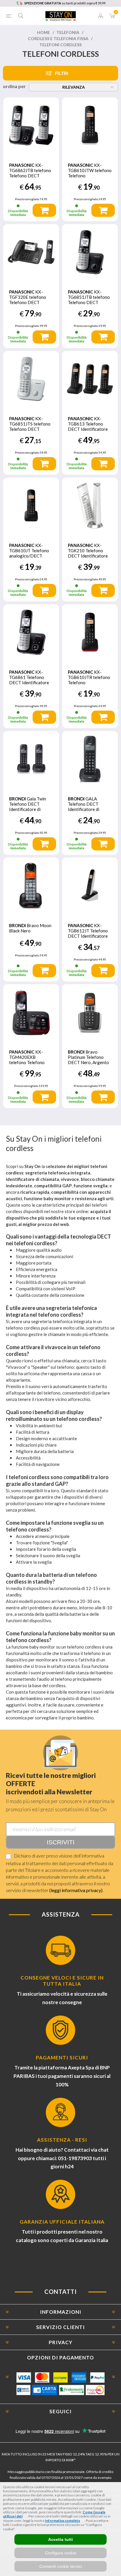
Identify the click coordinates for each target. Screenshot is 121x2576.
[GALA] (90, 759)
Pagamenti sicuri (62, 2058)
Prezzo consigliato (27, 199)
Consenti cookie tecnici (61, 2566)
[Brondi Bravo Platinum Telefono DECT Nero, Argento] (90, 1012)
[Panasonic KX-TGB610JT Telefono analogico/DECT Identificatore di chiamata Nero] (31, 505)
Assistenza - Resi (62, 2140)
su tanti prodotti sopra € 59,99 (65, 3)
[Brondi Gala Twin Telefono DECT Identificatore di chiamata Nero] (31, 759)
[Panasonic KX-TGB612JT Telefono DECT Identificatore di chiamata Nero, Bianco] (90, 885)
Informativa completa (62, 2521)
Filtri (62, 73)
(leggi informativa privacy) (76, 1890)
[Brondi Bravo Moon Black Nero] (31, 885)
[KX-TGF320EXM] (31, 252)
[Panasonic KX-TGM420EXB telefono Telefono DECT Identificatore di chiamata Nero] (31, 1012)
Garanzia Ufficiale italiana (62, 2222)
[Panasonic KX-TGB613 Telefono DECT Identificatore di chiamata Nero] (90, 379)
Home (43, 32)
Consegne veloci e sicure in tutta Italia (62, 1981)
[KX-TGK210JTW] (90, 505)
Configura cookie (61, 2553)
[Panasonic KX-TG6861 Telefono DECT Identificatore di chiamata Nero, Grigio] (31, 632)
